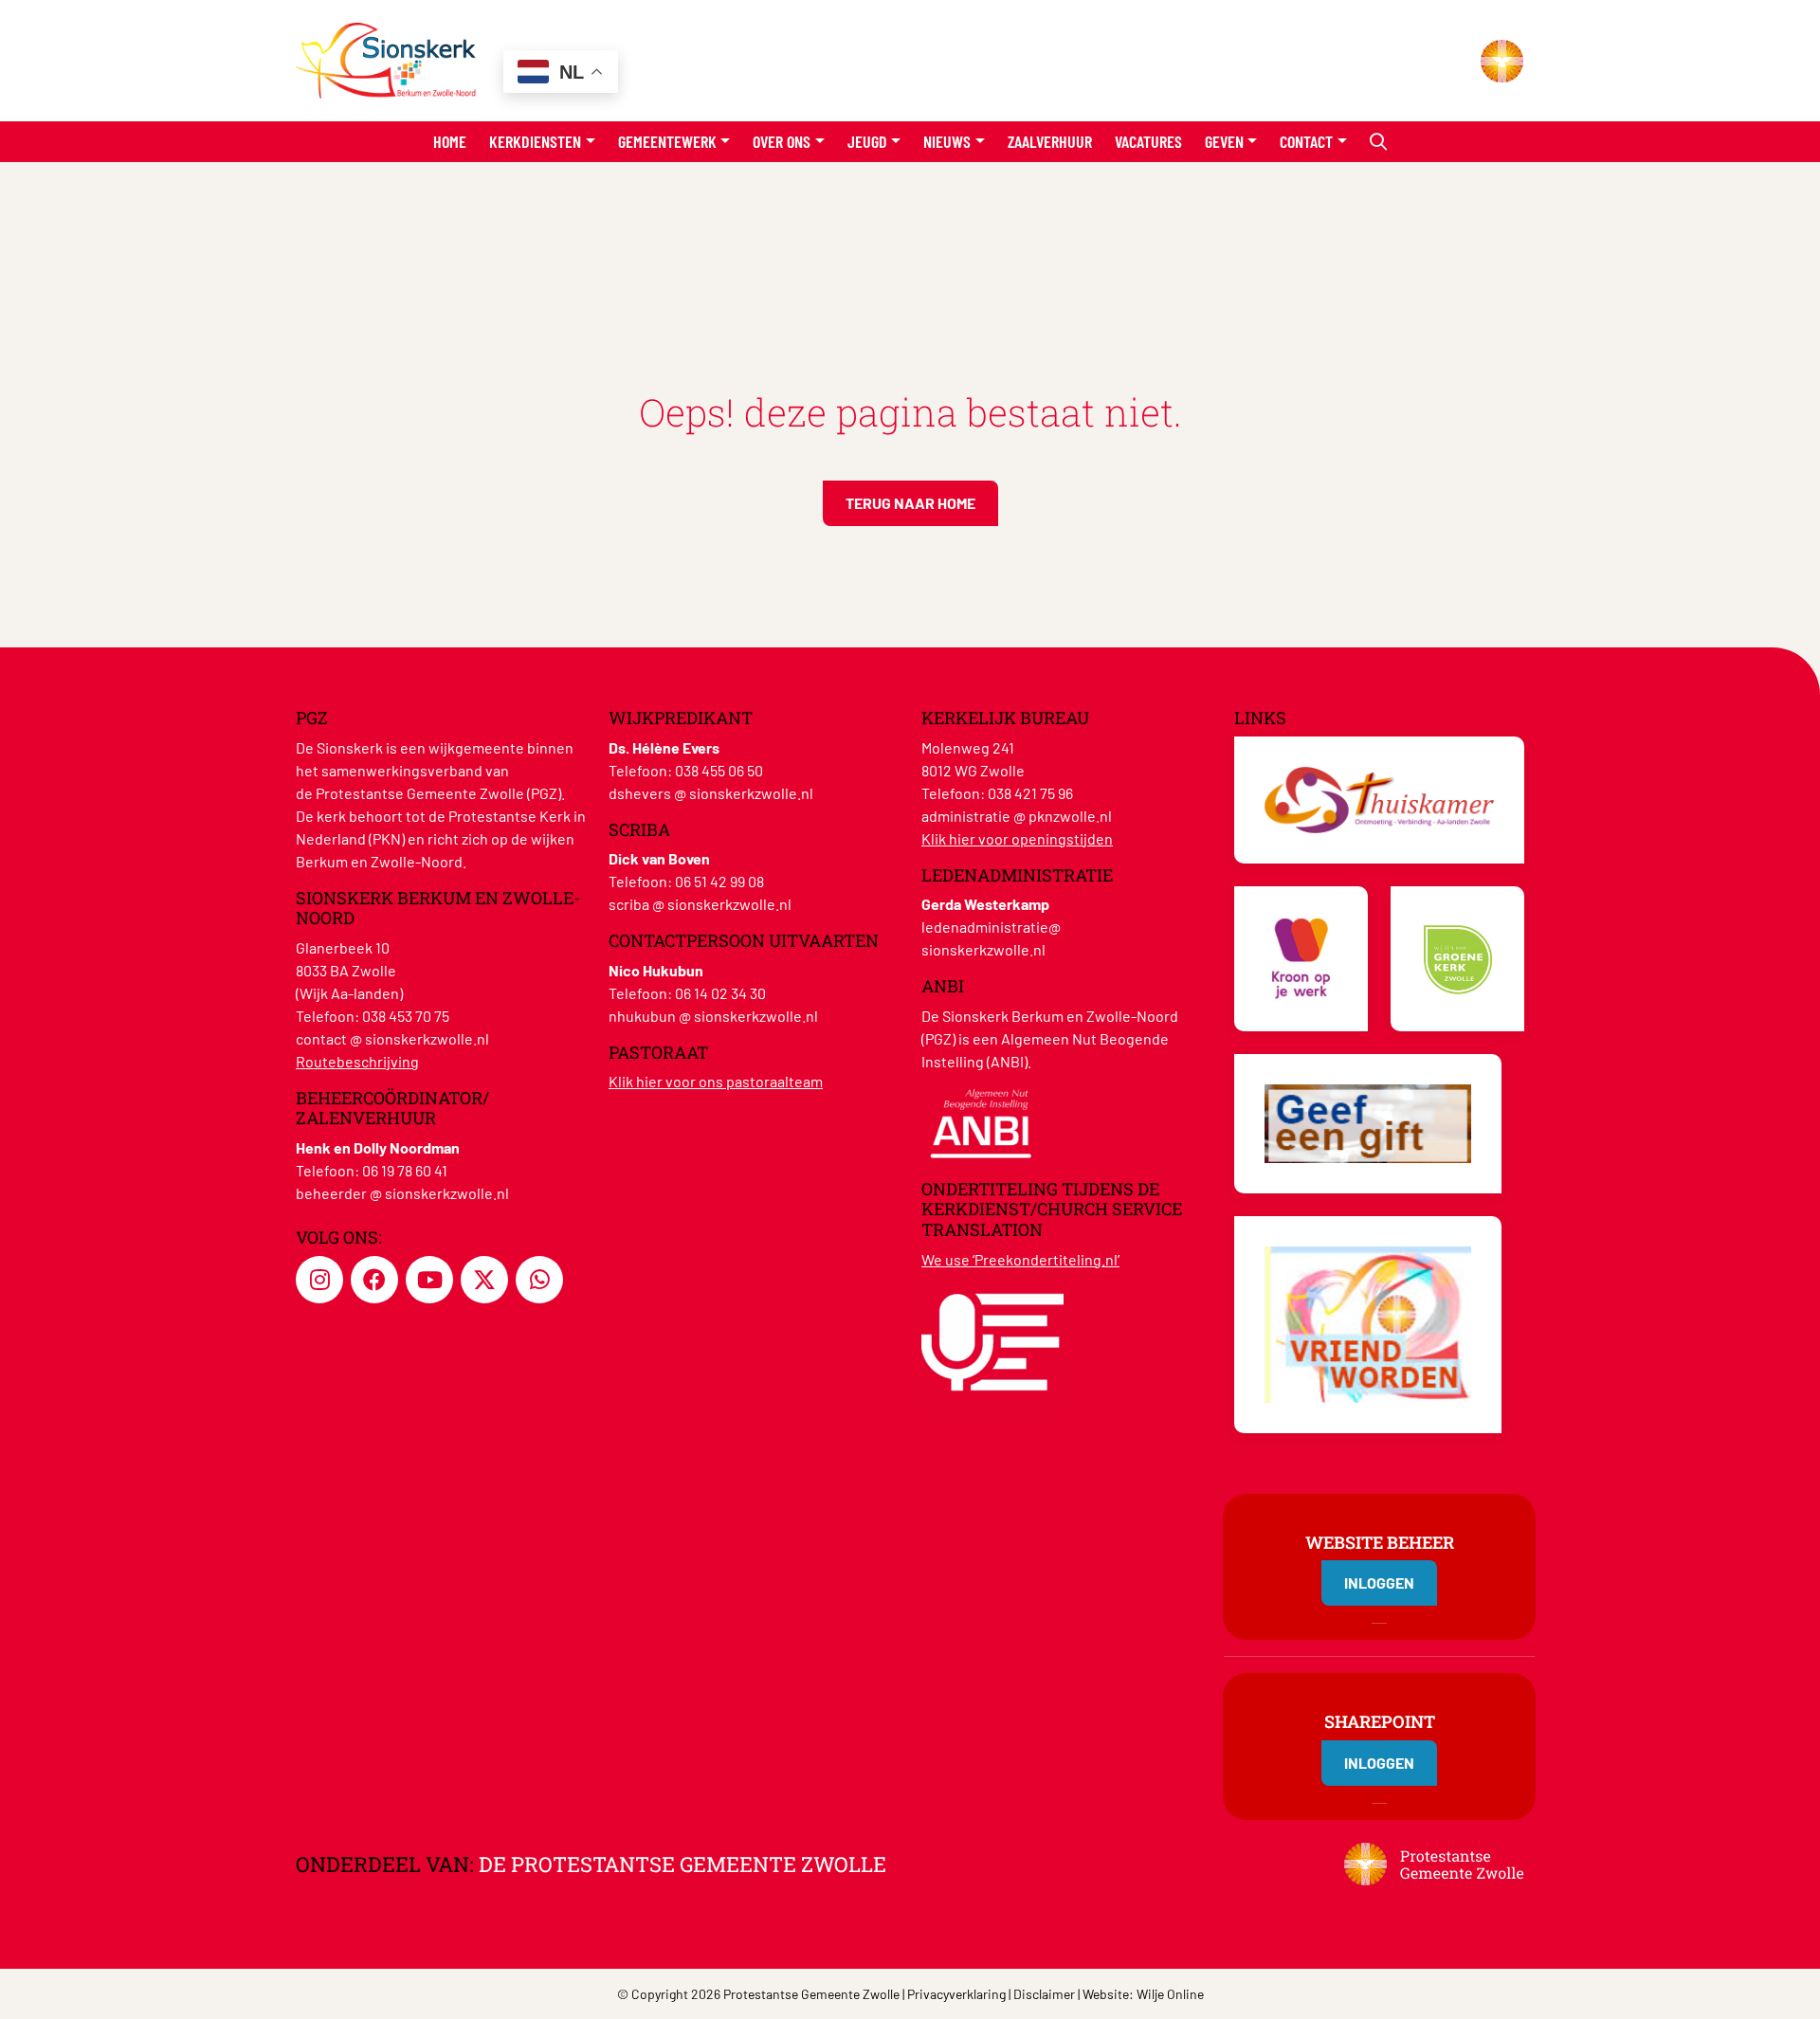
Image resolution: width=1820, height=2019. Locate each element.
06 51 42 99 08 (719, 881)
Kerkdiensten (535, 141)
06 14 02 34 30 (720, 993)
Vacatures (1148, 141)
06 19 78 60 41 (405, 1170)
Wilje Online (1170, 1994)
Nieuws (947, 141)
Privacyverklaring (956, 1994)
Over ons (782, 141)
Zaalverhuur (1050, 141)
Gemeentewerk (667, 141)
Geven (1224, 141)
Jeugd (867, 141)
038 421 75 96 (1030, 793)
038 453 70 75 (406, 1016)
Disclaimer (1044, 1994)
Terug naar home (910, 503)
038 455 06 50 (719, 770)
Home (450, 141)
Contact (1306, 141)
